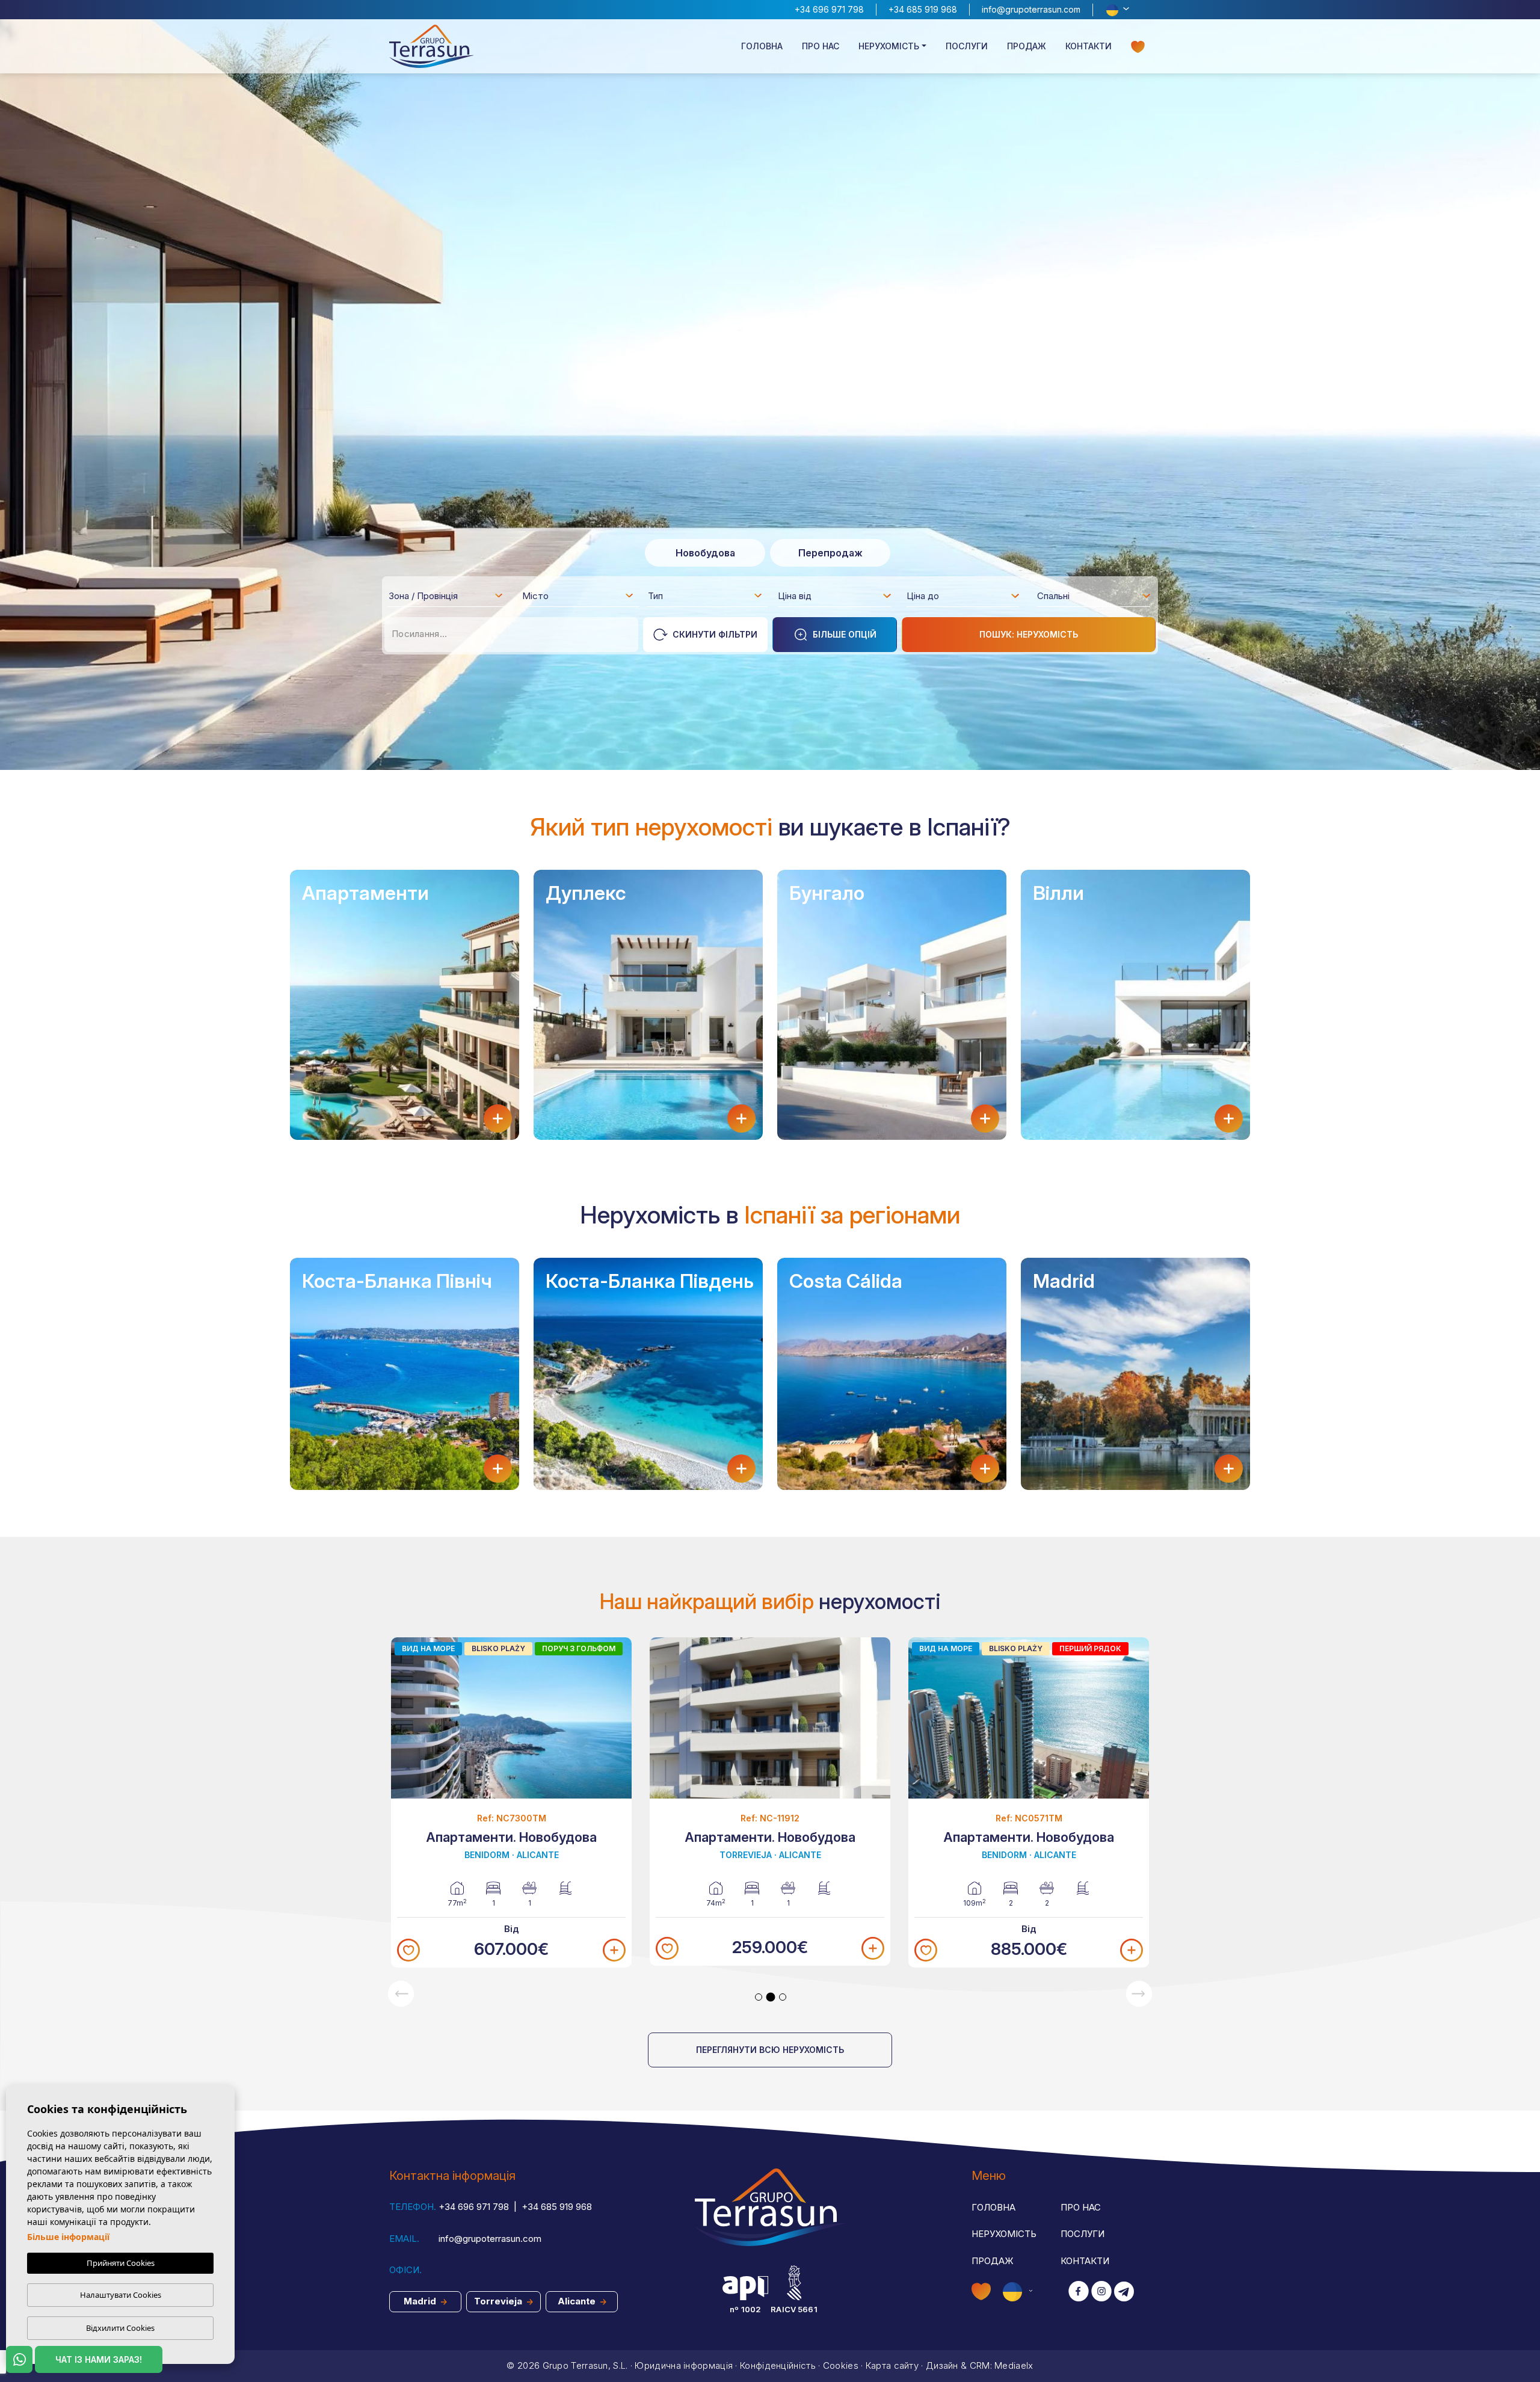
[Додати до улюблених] (408, 1950)
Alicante (578, 2301)
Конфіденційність (778, 2365)
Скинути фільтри (715, 634)
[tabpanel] (511, 1802)
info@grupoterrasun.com (1031, 9)
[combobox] (446, 595)
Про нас (821, 46)
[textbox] (449, 598)
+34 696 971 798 (829, 9)
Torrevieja (499, 2301)
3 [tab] (783, 1997)
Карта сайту (892, 2365)
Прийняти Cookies (121, 2263)
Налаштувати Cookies (121, 2295)
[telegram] (1124, 2292)
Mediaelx (1014, 2365)
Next (1139, 1994)
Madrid (421, 2301)
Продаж (1027, 46)
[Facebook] (1079, 2292)
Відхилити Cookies (120, 2328)
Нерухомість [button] (889, 46)
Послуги (967, 46)
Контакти (1089, 46)
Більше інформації (68, 2237)
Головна (762, 46)
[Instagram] (1101, 2292)
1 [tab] (759, 1997)
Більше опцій (845, 634)
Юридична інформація (684, 2365)
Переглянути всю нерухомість (770, 2050)
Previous (401, 1994)
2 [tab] (771, 1997)
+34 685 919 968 (923, 9)
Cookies (841, 2365)
